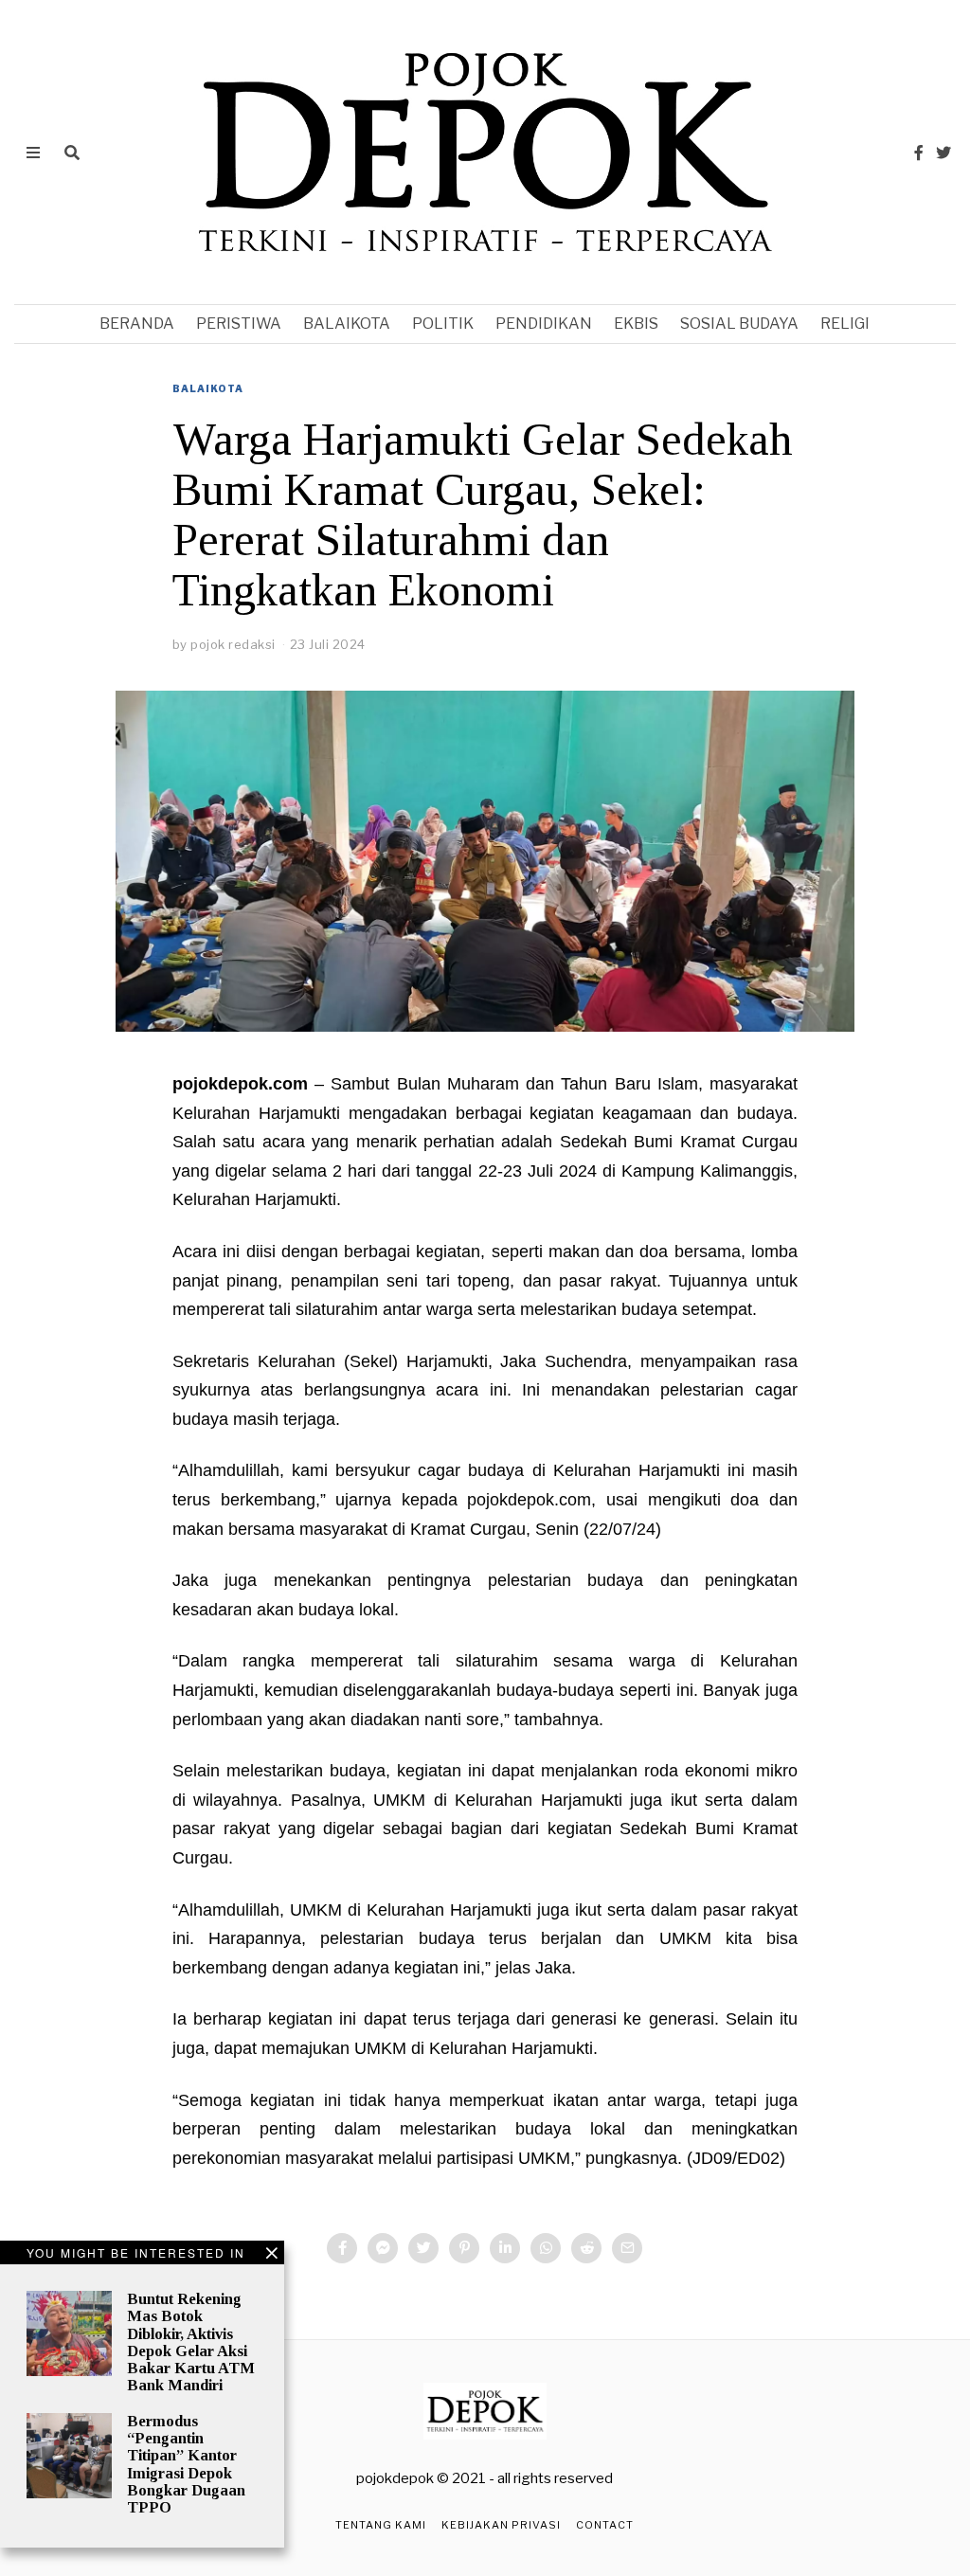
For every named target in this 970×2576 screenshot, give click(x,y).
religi (845, 324)
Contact (605, 2525)
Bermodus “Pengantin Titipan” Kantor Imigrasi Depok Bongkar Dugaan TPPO (186, 2464)
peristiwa (239, 324)
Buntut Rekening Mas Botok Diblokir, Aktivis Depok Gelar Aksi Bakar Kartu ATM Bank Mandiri (191, 2342)
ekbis (636, 324)
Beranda (137, 324)
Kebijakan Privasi (501, 2525)
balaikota (347, 324)
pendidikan (544, 324)
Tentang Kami (381, 2525)
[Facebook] (919, 153)
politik (443, 324)
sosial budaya (739, 324)
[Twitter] (943, 153)
